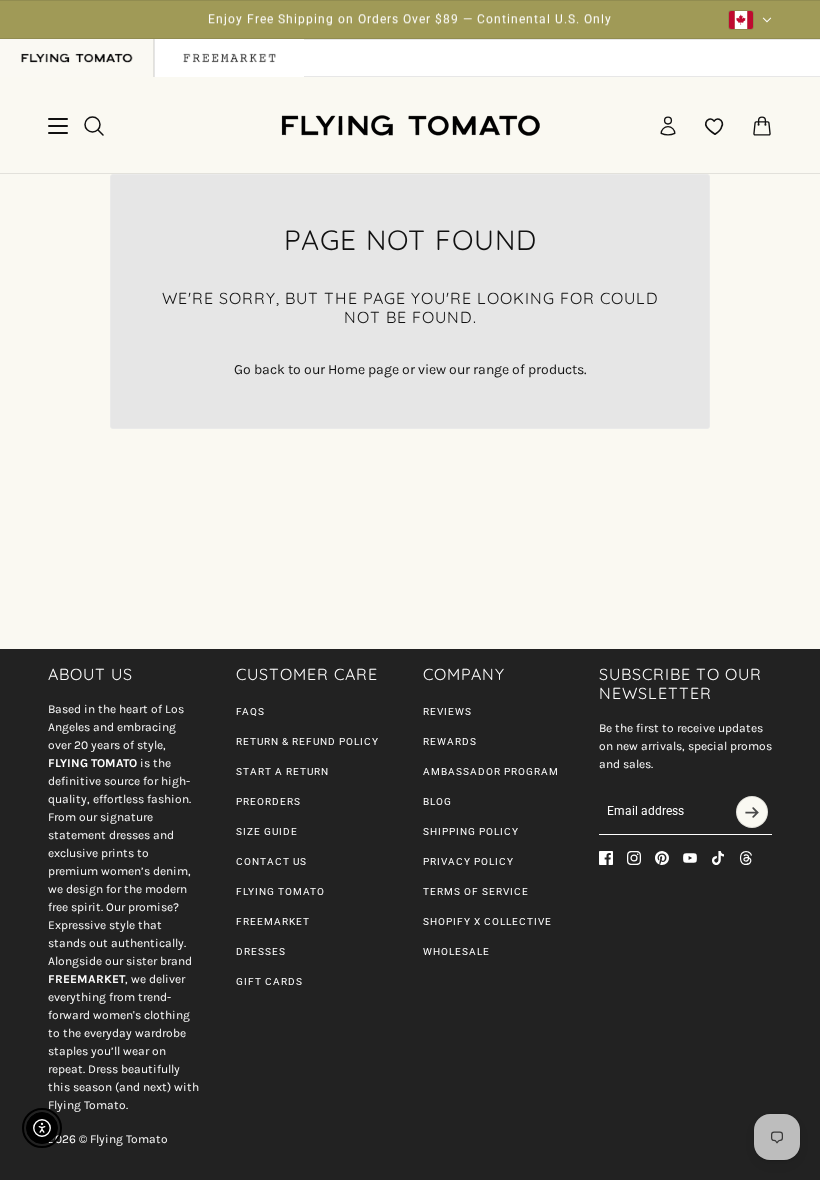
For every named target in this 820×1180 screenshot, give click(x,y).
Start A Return (282, 771)
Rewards (450, 741)
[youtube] (690, 858)
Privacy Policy (468, 861)
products (556, 369)
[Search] (94, 126)
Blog (437, 801)
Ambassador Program (491, 771)
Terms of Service (476, 891)
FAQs (250, 711)
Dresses (261, 951)
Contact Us (271, 861)
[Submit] (752, 812)
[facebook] (606, 858)
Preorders (268, 801)
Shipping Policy (471, 831)
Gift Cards (269, 981)
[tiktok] (718, 858)
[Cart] (762, 126)
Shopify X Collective (487, 921)
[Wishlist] (715, 126)
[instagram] (634, 858)
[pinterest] (662, 858)
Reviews (447, 711)
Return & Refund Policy (307, 741)
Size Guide (267, 831)
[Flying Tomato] (410, 125)
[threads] (746, 858)
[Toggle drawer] (58, 126)
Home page (363, 369)
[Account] (668, 126)
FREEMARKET (273, 921)
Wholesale (456, 951)
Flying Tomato (280, 891)
